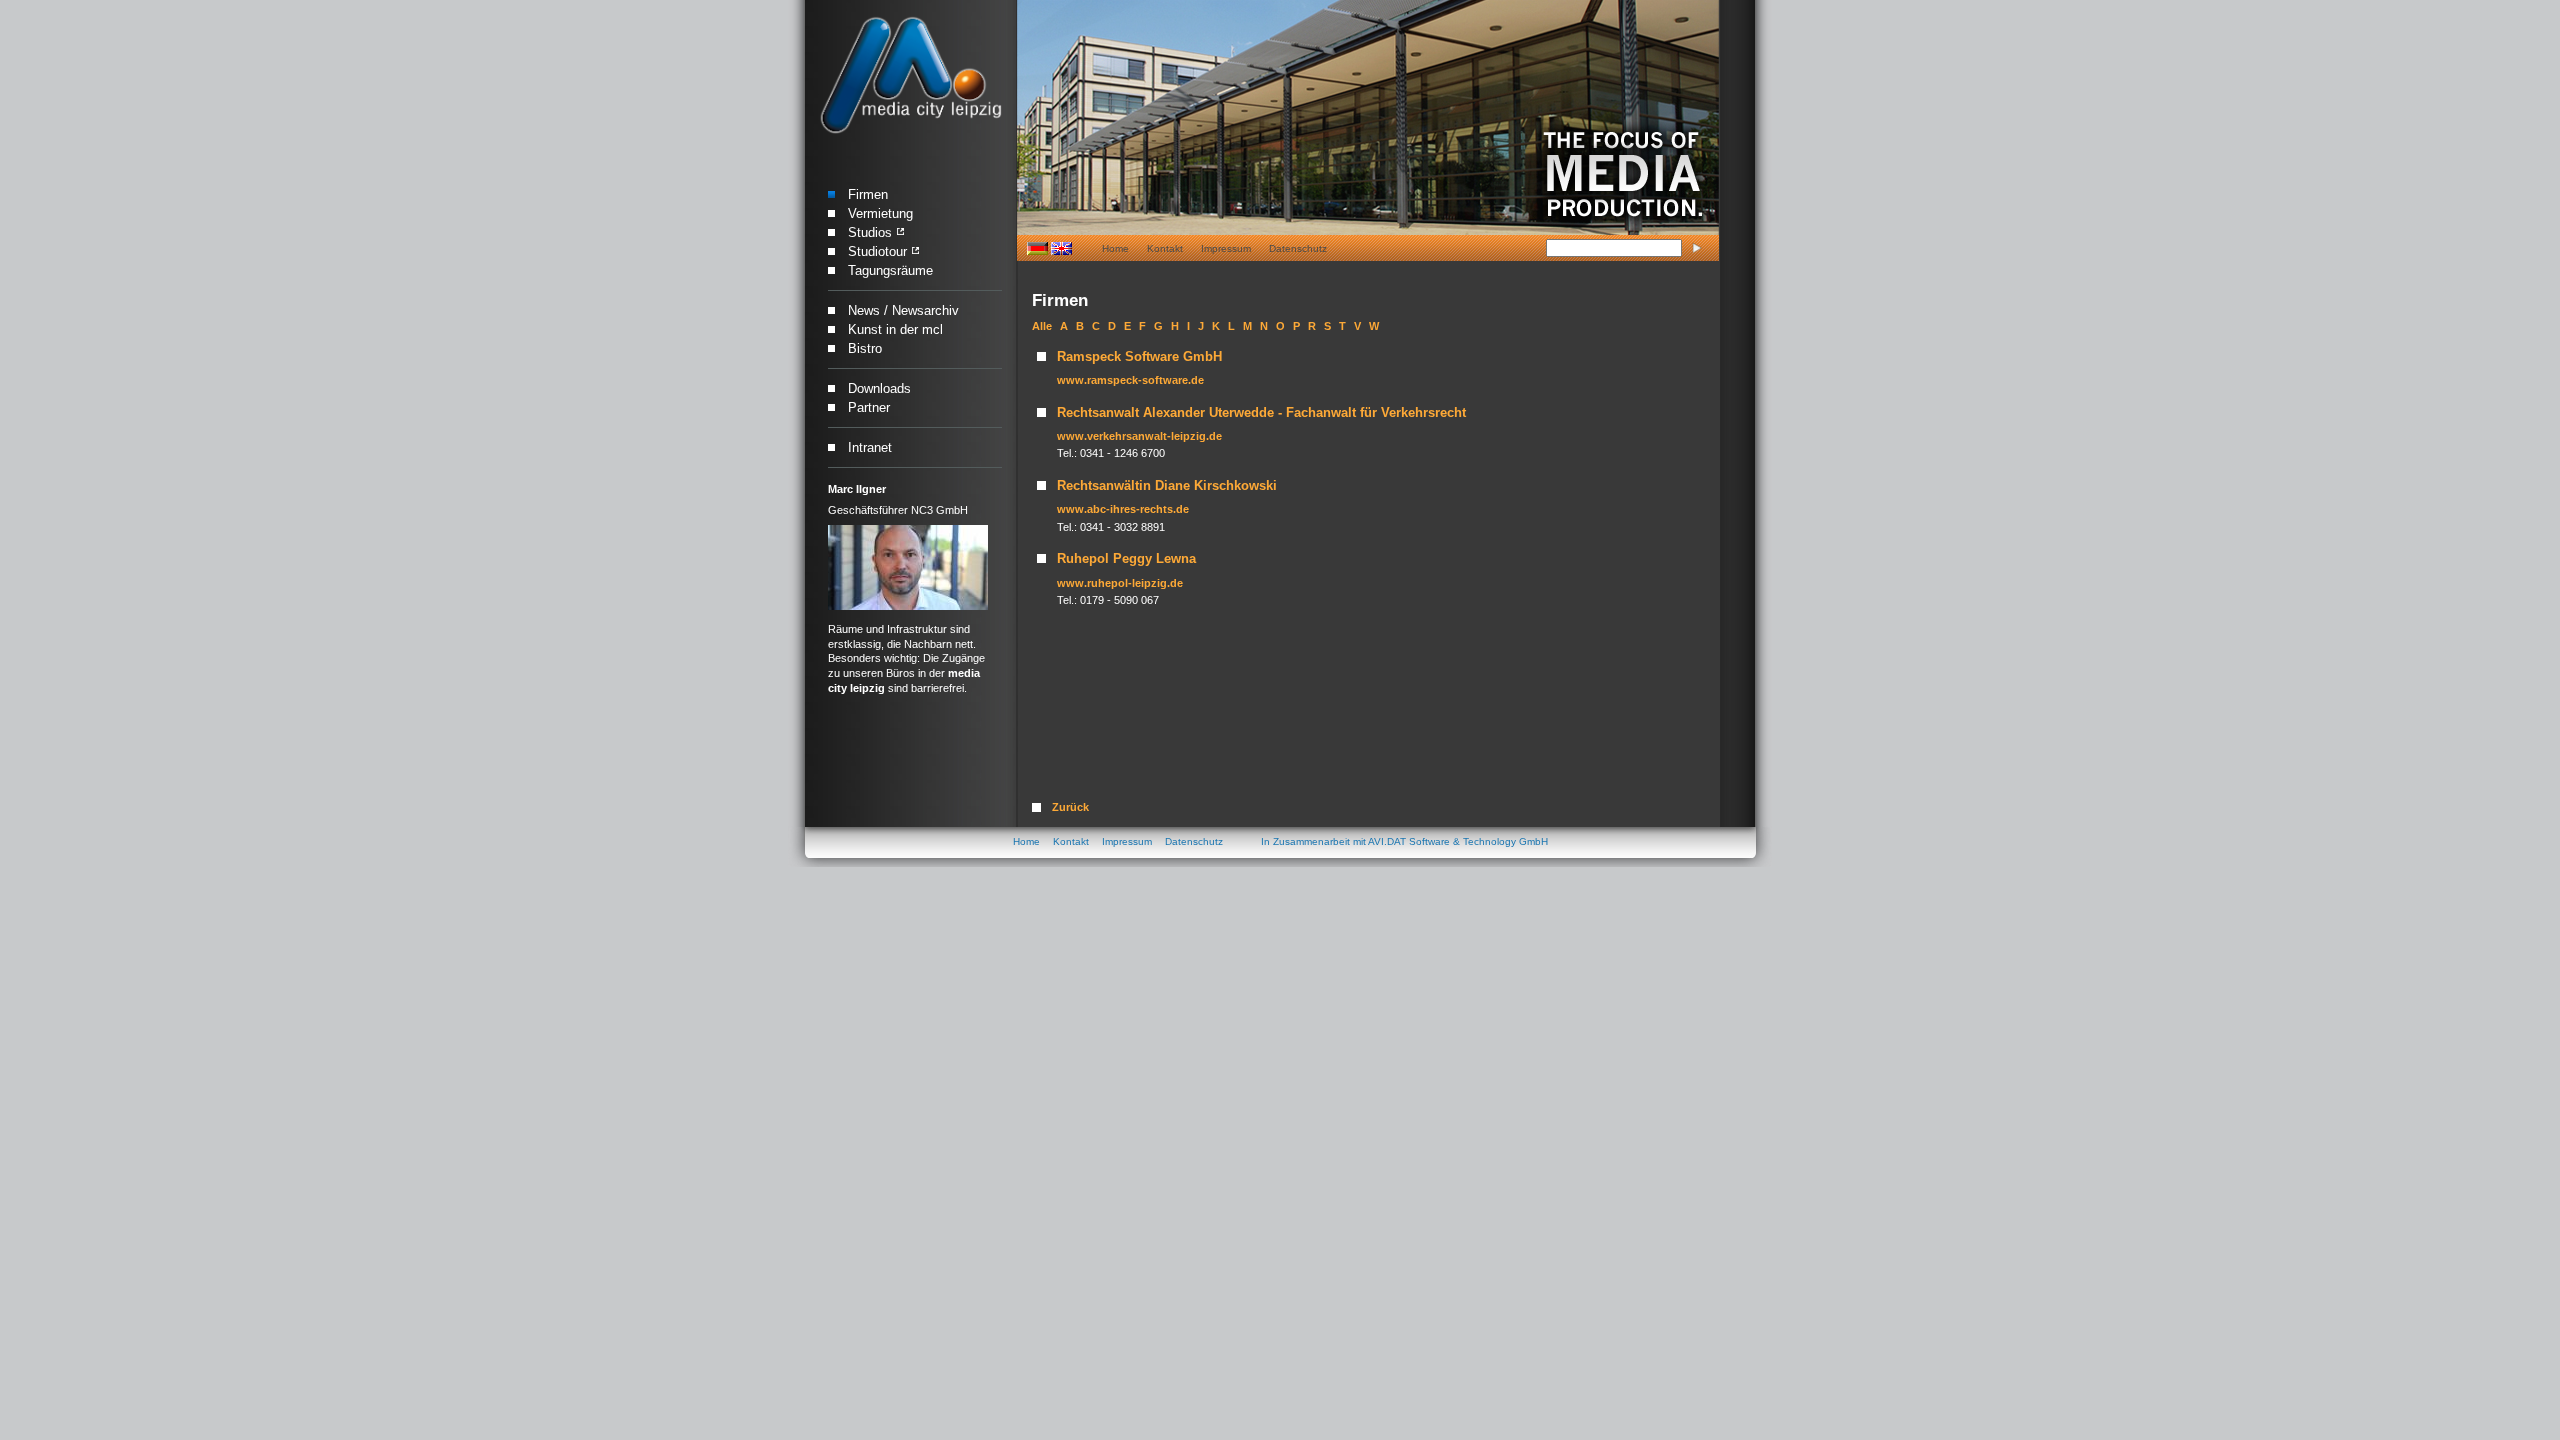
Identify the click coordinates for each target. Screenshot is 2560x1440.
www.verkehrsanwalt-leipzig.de (1139, 436)
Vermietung (880, 213)
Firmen (868, 194)
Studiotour (877, 251)
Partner (869, 407)
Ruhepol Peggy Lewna (1126, 558)
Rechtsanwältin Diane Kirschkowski (1167, 485)
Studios (870, 232)
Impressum (1226, 248)
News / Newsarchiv (903, 310)
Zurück (1070, 807)
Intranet (870, 447)
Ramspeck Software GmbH (1139, 356)
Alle (1042, 326)
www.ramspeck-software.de (1130, 380)
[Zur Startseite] (910, 76)
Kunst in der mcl (895, 329)
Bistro (865, 348)
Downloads (879, 388)
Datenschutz (1298, 248)
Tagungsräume (890, 270)
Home (1115, 248)
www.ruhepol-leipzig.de (1120, 583)
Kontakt (1165, 248)
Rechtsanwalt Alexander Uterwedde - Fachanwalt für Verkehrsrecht (1261, 412)
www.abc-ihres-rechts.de (1123, 509)
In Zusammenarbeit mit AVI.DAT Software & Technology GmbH (1404, 841)
